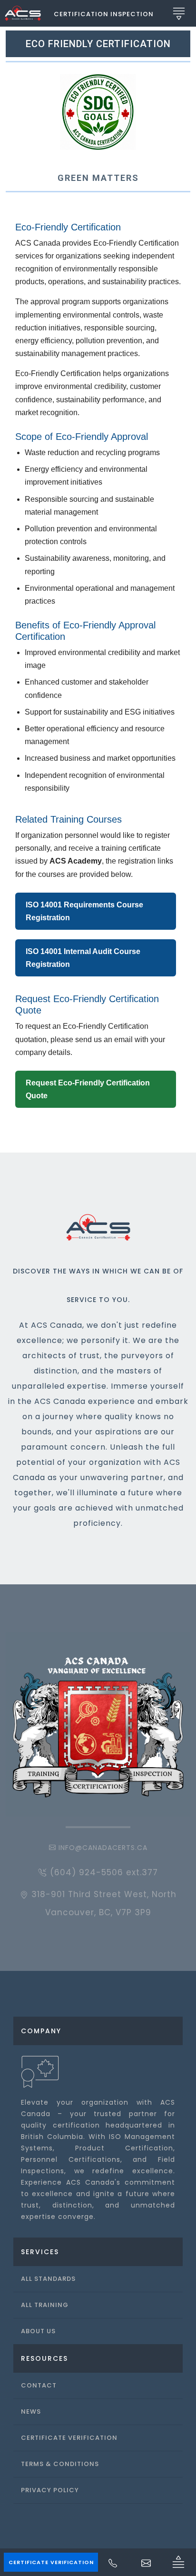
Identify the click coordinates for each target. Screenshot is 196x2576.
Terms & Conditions (60, 2464)
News (31, 2412)
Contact (39, 2385)
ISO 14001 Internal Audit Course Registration (83, 958)
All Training (45, 2305)
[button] (104, 13)
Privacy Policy (50, 2490)
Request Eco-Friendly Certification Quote (88, 1089)
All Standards (48, 2279)
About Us (38, 2331)
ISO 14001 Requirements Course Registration (84, 911)
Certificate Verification (51, 2562)
